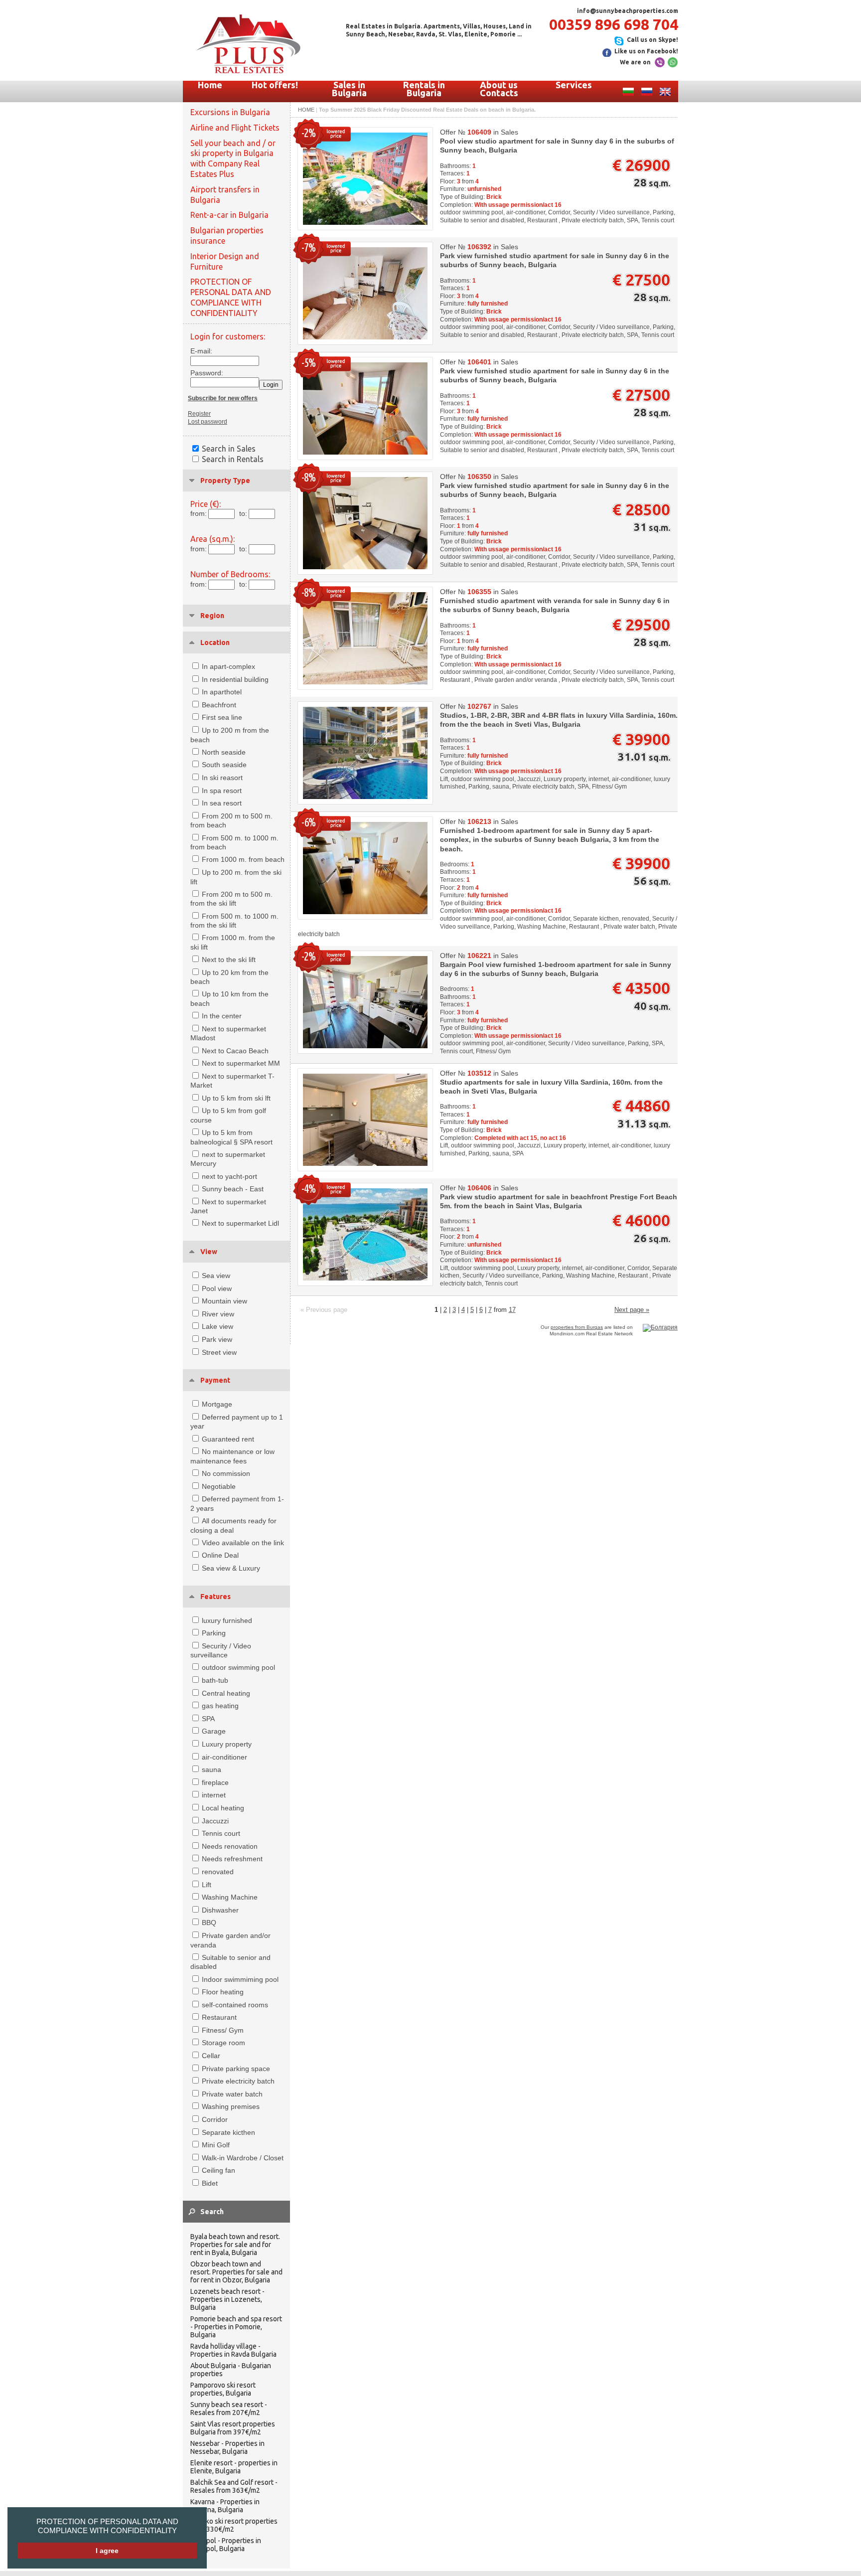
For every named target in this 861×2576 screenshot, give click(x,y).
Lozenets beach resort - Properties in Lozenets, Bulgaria (227, 2299)
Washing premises (231, 2106)
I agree (107, 2551)
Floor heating (223, 1992)
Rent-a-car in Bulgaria (229, 215)
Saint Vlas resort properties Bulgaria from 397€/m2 (233, 2428)
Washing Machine (230, 1897)
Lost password (208, 422)
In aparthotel (222, 692)
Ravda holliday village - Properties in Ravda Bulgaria (233, 2350)
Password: (204, 373)
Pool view (217, 1288)
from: (199, 513)
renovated (218, 1872)
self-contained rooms (235, 2005)
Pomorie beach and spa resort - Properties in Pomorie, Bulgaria (236, 2327)
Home (210, 85)
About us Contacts (499, 89)
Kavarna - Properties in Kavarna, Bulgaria (225, 2506)
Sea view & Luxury (231, 1568)
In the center (222, 1016)
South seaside (224, 765)
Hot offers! (275, 85)
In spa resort (222, 791)
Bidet (210, 2183)
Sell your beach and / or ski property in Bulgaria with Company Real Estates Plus (233, 159)
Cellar (211, 2056)
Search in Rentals (233, 459)
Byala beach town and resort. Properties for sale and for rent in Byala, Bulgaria (235, 2245)
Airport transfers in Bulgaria (225, 195)
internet (214, 1795)
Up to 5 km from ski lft (236, 1098)
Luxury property (227, 1744)
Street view (219, 1352)
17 (512, 1310)
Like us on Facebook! (646, 51)
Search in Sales (229, 449)
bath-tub (215, 1680)
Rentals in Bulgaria (424, 89)
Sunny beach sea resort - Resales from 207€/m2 (229, 2409)
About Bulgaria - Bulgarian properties (231, 2370)
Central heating (226, 1693)
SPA (208, 1719)
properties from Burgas (577, 1327)
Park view (217, 1339)
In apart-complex (228, 666)
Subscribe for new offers (223, 398)
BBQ (209, 1923)
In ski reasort (222, 778)
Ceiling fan (218, 2170)
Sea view (216, 1276)
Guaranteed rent (228, 1439)
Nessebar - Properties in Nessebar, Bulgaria (227, 2447)
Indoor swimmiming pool (240, 1979)
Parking (214, 1633)
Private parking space (236, 2069)
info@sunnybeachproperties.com (628, 11)
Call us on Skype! (652, 40)
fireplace (215, 1782)
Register (199, 414)
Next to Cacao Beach (235, 1051)
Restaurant (219, 2017)
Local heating (223, 1808)
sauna (212, 1770)
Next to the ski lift (229, 960)
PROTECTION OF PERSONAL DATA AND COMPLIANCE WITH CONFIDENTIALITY (107, 2526)
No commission (226, 1473)
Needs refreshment (232, 1859)
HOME (306, 110)
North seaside (224, 752)
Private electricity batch (238, 2081)
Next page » (632, 1310)
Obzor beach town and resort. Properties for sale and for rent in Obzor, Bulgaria (236, 2272)
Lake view (217, 1326)
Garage (214, 1731)
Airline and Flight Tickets (235, 128)
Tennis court (221, 1833)
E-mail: (201, 351)
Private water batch (232, 2094)
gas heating (220, 1706)
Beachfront (219, 705)
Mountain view (224, 1301)
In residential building (235, 679)
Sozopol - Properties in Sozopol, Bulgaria (226, 2545)
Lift (207, 1885)
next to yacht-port (229, 1176)
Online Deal (220, 1555)
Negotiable (219, 1486)
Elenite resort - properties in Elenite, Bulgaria (234, 2467)
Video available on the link (243, 1543)
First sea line (222, 717)
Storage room (223, 2043)
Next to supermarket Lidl (240, 1223)
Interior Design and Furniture (225, 261)
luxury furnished (227, 1620)
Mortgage (217, 1404)
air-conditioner (224, 1757)
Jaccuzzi (215, 1821)
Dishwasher (220, 1910)
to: (243, 513)
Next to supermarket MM (241, 1063)
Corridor (215, 2119)
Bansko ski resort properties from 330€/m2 (234, 2525)
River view (218, 1314)
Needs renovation (230, 1846)
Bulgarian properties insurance (227, 236)
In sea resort (222, 803)
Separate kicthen (228, 2132)
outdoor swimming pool (238, 1667)
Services (574, 85)
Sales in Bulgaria (349, 89)
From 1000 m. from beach (243, 859)
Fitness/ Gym (223, 2030)
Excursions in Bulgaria (230, 112)
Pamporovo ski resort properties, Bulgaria (223, 2389)
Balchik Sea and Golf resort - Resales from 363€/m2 (234, 2486)
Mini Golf (216, 2145)
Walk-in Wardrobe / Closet (243, 2158)
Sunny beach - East (233, 1189)
